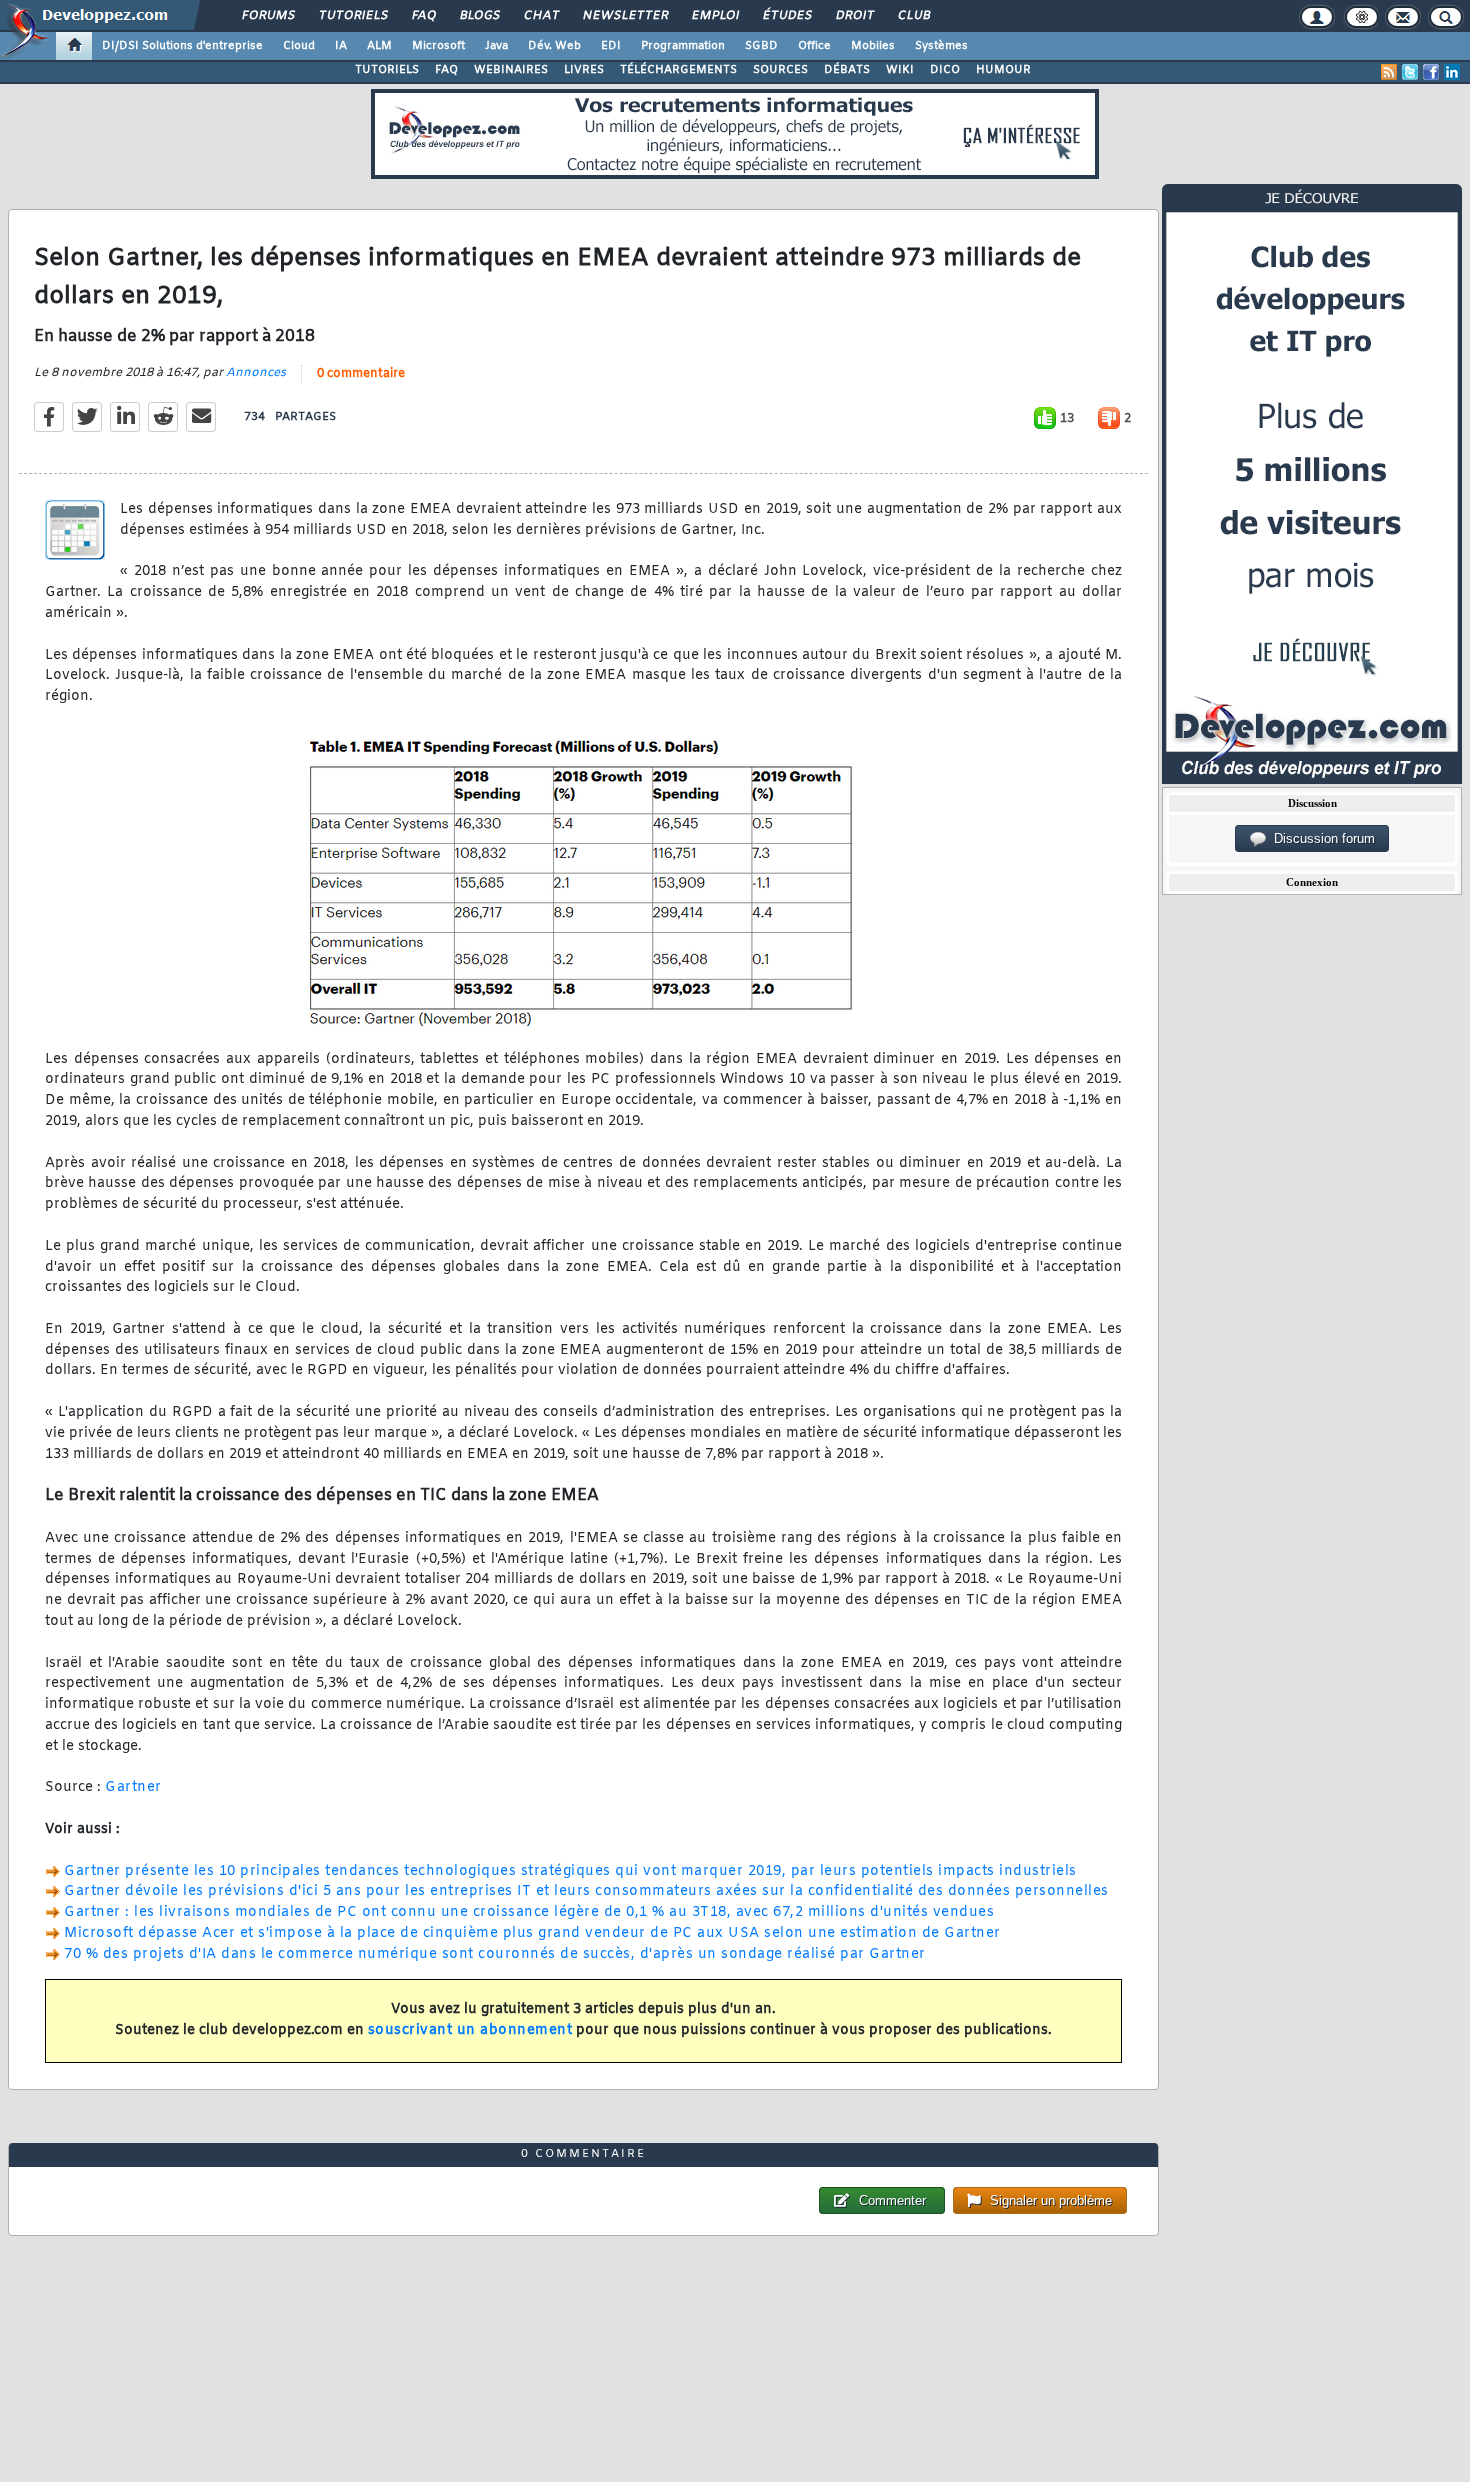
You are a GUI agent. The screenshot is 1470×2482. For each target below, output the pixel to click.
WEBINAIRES (511, 70)
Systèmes (941, 46)
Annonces (256, 373)
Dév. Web (554, 46)
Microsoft (438, 46)
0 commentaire (361, 374)
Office (814, 46)
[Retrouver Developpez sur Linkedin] (1452, 72)
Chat (540, 16)
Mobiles (873, 46)
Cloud (299, 46)
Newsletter (624, 16)
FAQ (423, 16)
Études (786, 16)
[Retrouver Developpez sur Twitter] (1410, 72)
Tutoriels (352, 16)
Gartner (133, 1787)
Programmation (683, 46)
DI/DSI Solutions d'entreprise (182, 46)
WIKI (900, 70)
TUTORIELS (387, 70)
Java (496, 46)
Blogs (479, 16)
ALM (379, 46)
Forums (267, 16)
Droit (854, 16)
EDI (611, 46)
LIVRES (584, 70)
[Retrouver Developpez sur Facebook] (1431, 72)
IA (341, 46)
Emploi (714, 16)
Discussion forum (1320, 838)
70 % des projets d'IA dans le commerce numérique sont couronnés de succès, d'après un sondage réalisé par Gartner (495, 1954)
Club (913, 16)
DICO (945, 70)
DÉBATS (847, 70)
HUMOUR (1003, 70)
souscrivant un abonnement (470, 2030)
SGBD (761, 46)
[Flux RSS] (1389, 72)
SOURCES (780, 70)
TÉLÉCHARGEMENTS (678, 70)
